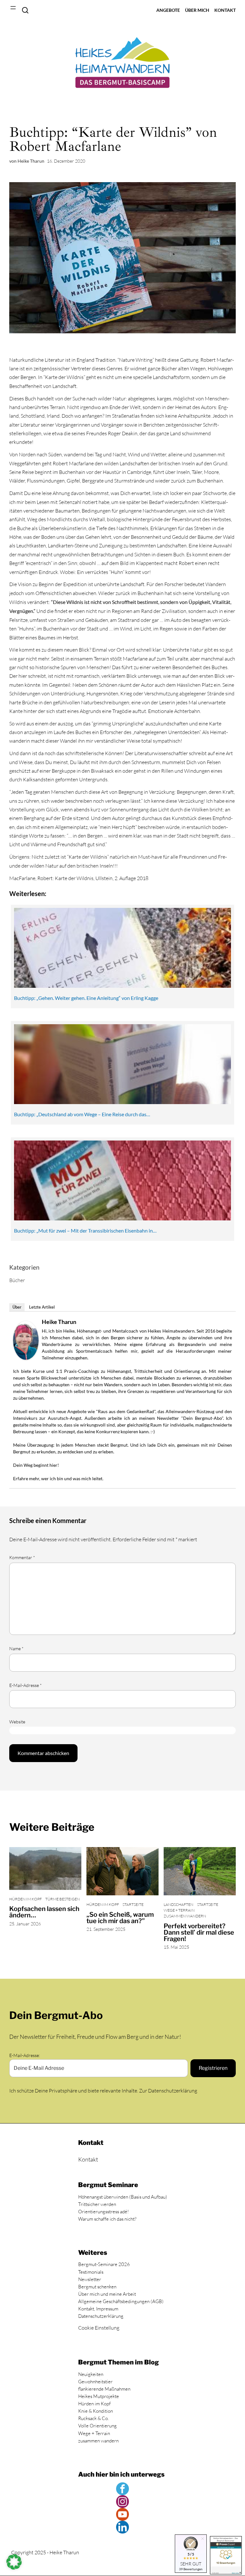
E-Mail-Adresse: (25, 2055)
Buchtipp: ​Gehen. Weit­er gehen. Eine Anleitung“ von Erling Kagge (86, 998)
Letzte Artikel (42, 1307)
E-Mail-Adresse (26, 1685)
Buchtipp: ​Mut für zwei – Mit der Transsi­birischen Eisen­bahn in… (85, 1230)
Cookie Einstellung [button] (99, 2328)
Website (17, 1722)
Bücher (17, 1280)
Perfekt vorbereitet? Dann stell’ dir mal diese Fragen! (199, 1932)
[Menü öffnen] (13, 8)
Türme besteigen (63, 1899)
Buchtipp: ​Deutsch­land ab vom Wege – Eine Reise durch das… (82, 1114)
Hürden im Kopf (26, 1899)
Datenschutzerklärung (173, 2091)
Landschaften (178, 1904)
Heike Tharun (59, 1322)
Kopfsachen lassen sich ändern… (44, 1912)
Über (17, 1307)
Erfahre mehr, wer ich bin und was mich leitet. (58, 1478)
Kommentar (22, 1557)
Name (16, 1648)
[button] (14, 2562)
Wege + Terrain (179, 1910)
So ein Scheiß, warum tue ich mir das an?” (120, 1918)
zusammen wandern (185, 1916)
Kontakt (88, 2159)
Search (25, 10)
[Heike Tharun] (26, 1358)
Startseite (133, 1904)
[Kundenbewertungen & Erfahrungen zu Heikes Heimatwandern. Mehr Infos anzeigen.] (226, 2555)
